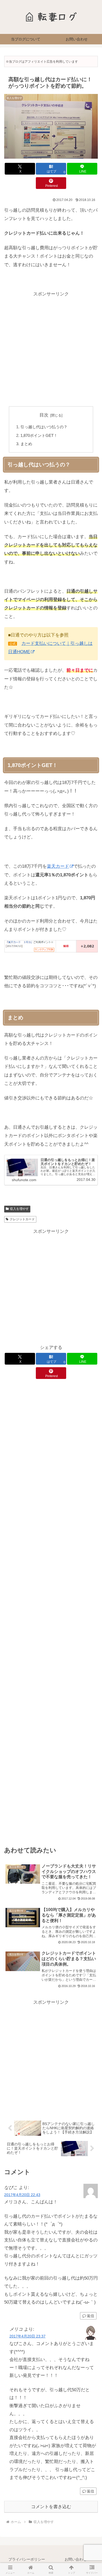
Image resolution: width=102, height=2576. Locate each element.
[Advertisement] (51, 349)
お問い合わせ (76, 2559)
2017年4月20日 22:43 (22, 2195)
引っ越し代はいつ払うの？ (44, 427)
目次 (44, 415)
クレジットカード (22, 1219)
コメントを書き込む (51, 2507)
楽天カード (58, 866)
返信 (90, 2316)
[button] (92, 1404)
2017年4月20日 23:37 (27, 2336)
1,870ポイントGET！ (39, 435)
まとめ (26, 444)
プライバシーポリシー (27, 2559)
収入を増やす (19, 1209)
